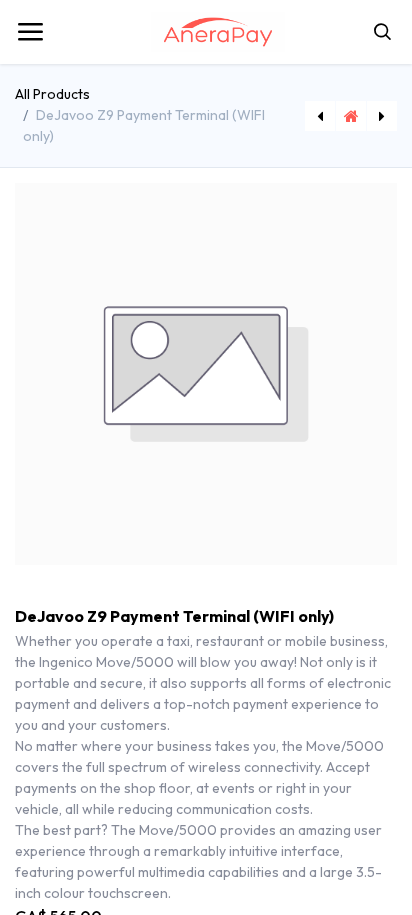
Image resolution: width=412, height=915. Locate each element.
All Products (52, 94)
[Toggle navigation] (30, 32)
